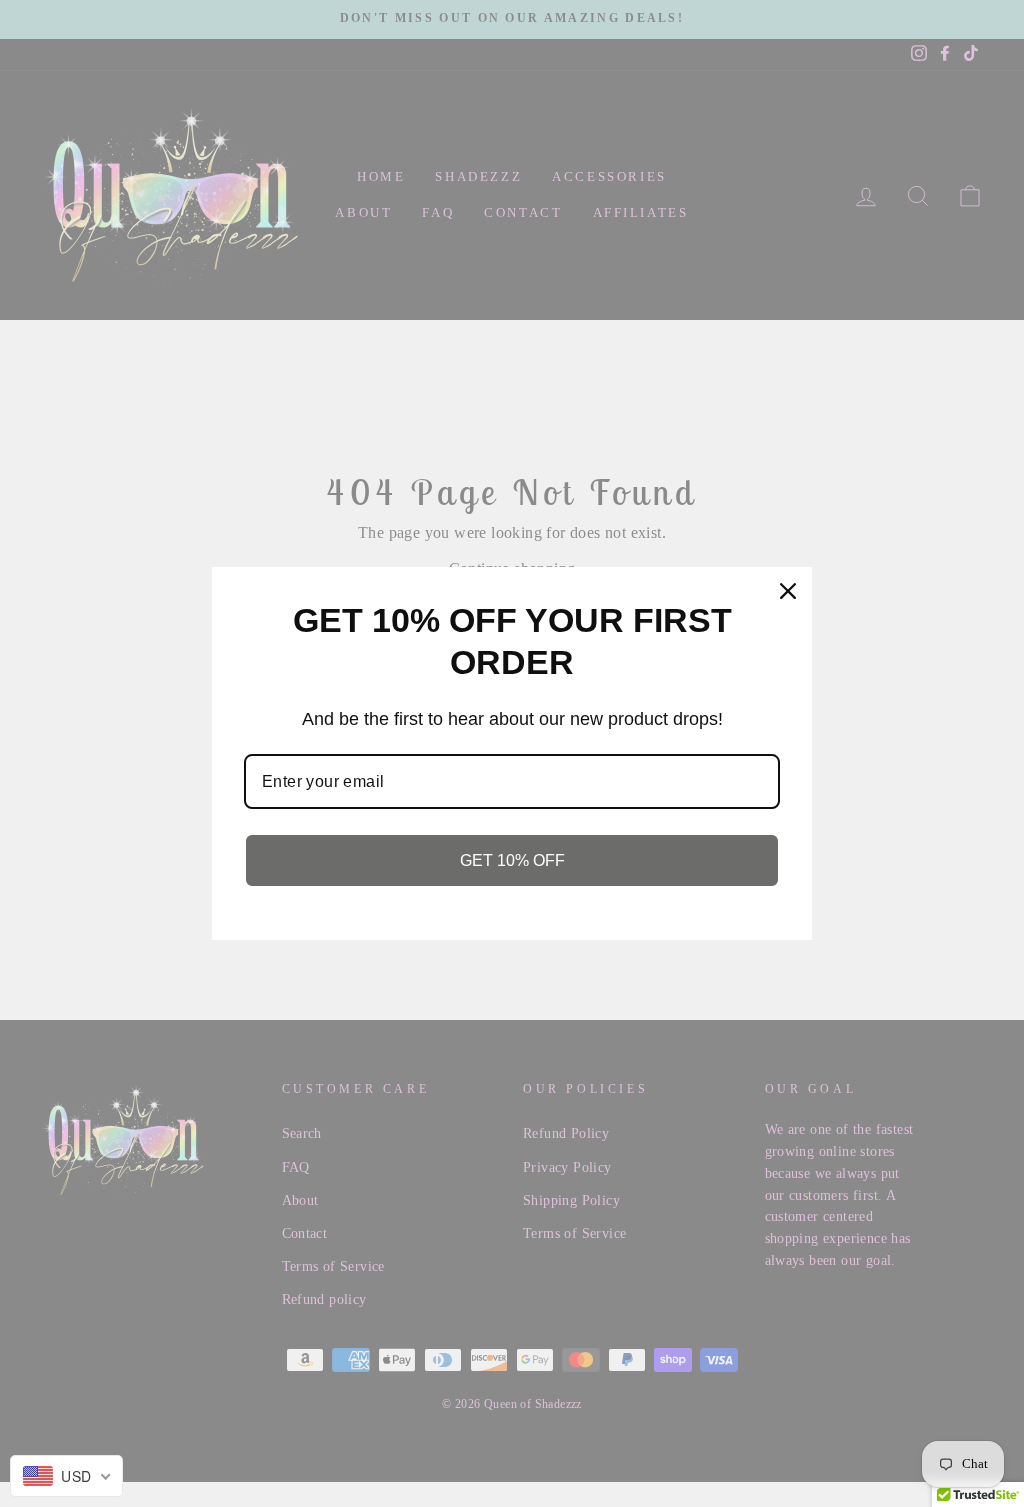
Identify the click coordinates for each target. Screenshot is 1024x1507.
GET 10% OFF (512, 860)
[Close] (788, 591)
